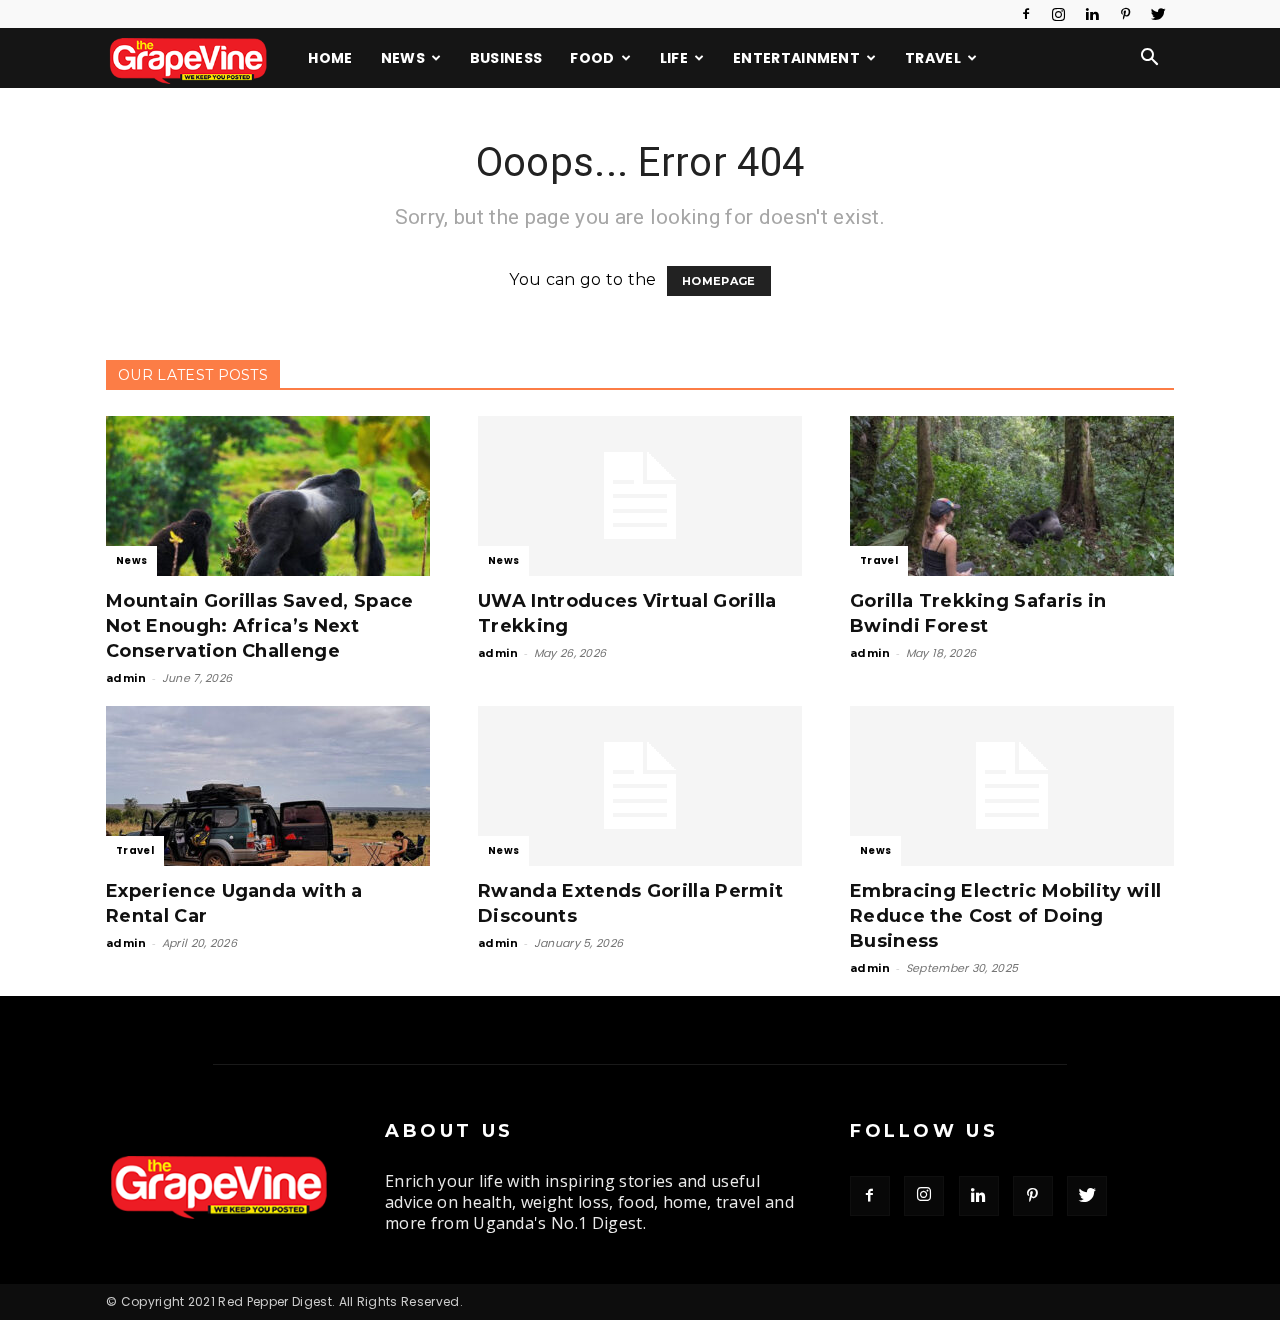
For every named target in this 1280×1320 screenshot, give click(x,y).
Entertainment (796, 58)
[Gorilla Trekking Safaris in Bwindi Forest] (1012, 496)
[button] (1150, 59)
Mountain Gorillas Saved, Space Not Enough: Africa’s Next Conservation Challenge (260, 626)
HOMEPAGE (719, 281)
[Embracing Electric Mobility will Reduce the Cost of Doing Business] (1012, 786)
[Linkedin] (1092, 14)
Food (592, 58)
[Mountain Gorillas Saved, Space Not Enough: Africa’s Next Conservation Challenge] (268, 496)
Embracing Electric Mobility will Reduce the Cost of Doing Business (1005, 916)
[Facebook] (1026, 14)
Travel (933, 58)
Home (330, 58)
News (403, 58)
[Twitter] (1159, 14)
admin (126, 678)
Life (674, 58)
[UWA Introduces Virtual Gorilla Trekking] (640, 496)
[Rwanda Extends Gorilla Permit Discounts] (640, 786)
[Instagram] (1059, 14)
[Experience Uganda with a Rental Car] (268, 786)
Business (506, 58)
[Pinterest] (1126, 14)
